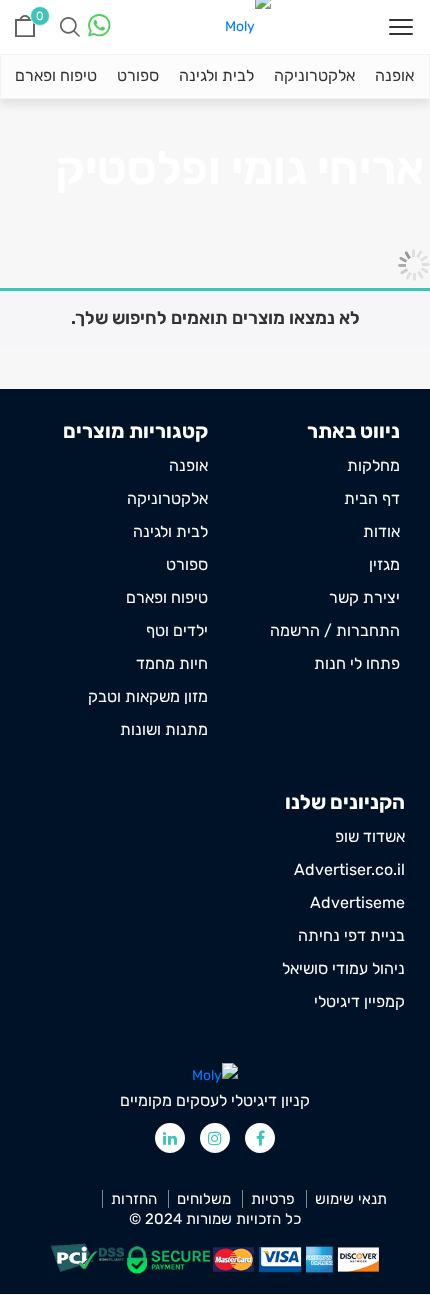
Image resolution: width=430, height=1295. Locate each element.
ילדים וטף (177, 630)
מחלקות (373, 465)
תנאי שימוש (351, 1199)
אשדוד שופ (370, 836)
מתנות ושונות (164, 729)
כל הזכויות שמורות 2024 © (215, 1219)
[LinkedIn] (170, 1138)
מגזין (384, 564)
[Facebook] (260, 1138)
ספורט (138, 75)
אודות (381, 531)
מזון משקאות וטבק (148, 696)
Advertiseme (357, 902)
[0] (25, 26)
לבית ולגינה (216, 75)
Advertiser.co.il (349, 869)
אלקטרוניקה (314, 75)
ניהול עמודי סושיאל (343, 968)
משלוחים (204, 1199)
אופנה (394, 75)
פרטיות (273, 1199)
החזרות (134, 1199)
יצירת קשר (364, 597)
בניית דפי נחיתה (351, 935)
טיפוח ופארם (56, 75)
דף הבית (372, 498)
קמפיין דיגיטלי (359, 1001)
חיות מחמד (172, 663)
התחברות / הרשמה (335, 630)
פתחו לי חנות (357, 663)
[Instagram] (215, 1138)
